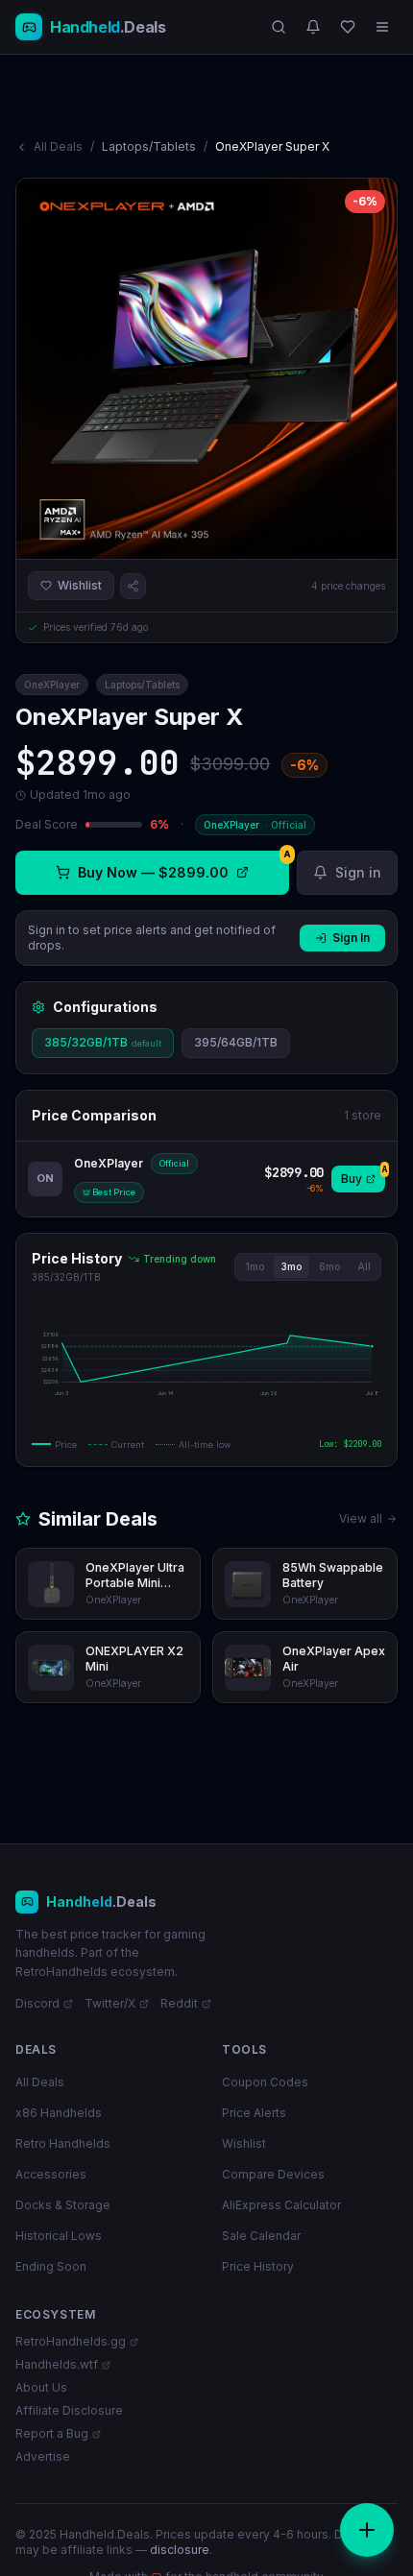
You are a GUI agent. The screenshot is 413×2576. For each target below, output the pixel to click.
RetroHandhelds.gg (71, 2341)
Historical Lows (59, 2236)
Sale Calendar (261, 2236)
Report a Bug (52, 2433)
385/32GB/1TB (103, 1042)
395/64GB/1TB (236, 1042)
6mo (329, 1266)
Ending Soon (51, 2266)
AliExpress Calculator (281, 2205)
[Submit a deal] (367, 2530)
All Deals (58, 146)
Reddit (179, 2003)
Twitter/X (110, 2003)
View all (361, 1518)
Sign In (351, 938)
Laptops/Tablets (149, 146)
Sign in (358, 872)
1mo (255, 1266)
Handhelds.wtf (57, 2364)
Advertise (43, 2456)
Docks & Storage (63, 2205)
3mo (292, 1266)
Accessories (51, 2174)
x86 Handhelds (59, 2113)
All (364, 1266)
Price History (258, 2266)
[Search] (279, 27)
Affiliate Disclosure (69, 2410)
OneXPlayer (52, 685)
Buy (363, 1176)
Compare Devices (273, 2174)
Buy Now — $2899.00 (183, 866)
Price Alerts (254, 2113)
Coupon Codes (265, 2082)
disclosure (180, 2550)
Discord (37, 2003)
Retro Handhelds (63, 2143)
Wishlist (80, 585)
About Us (41, 2387)
